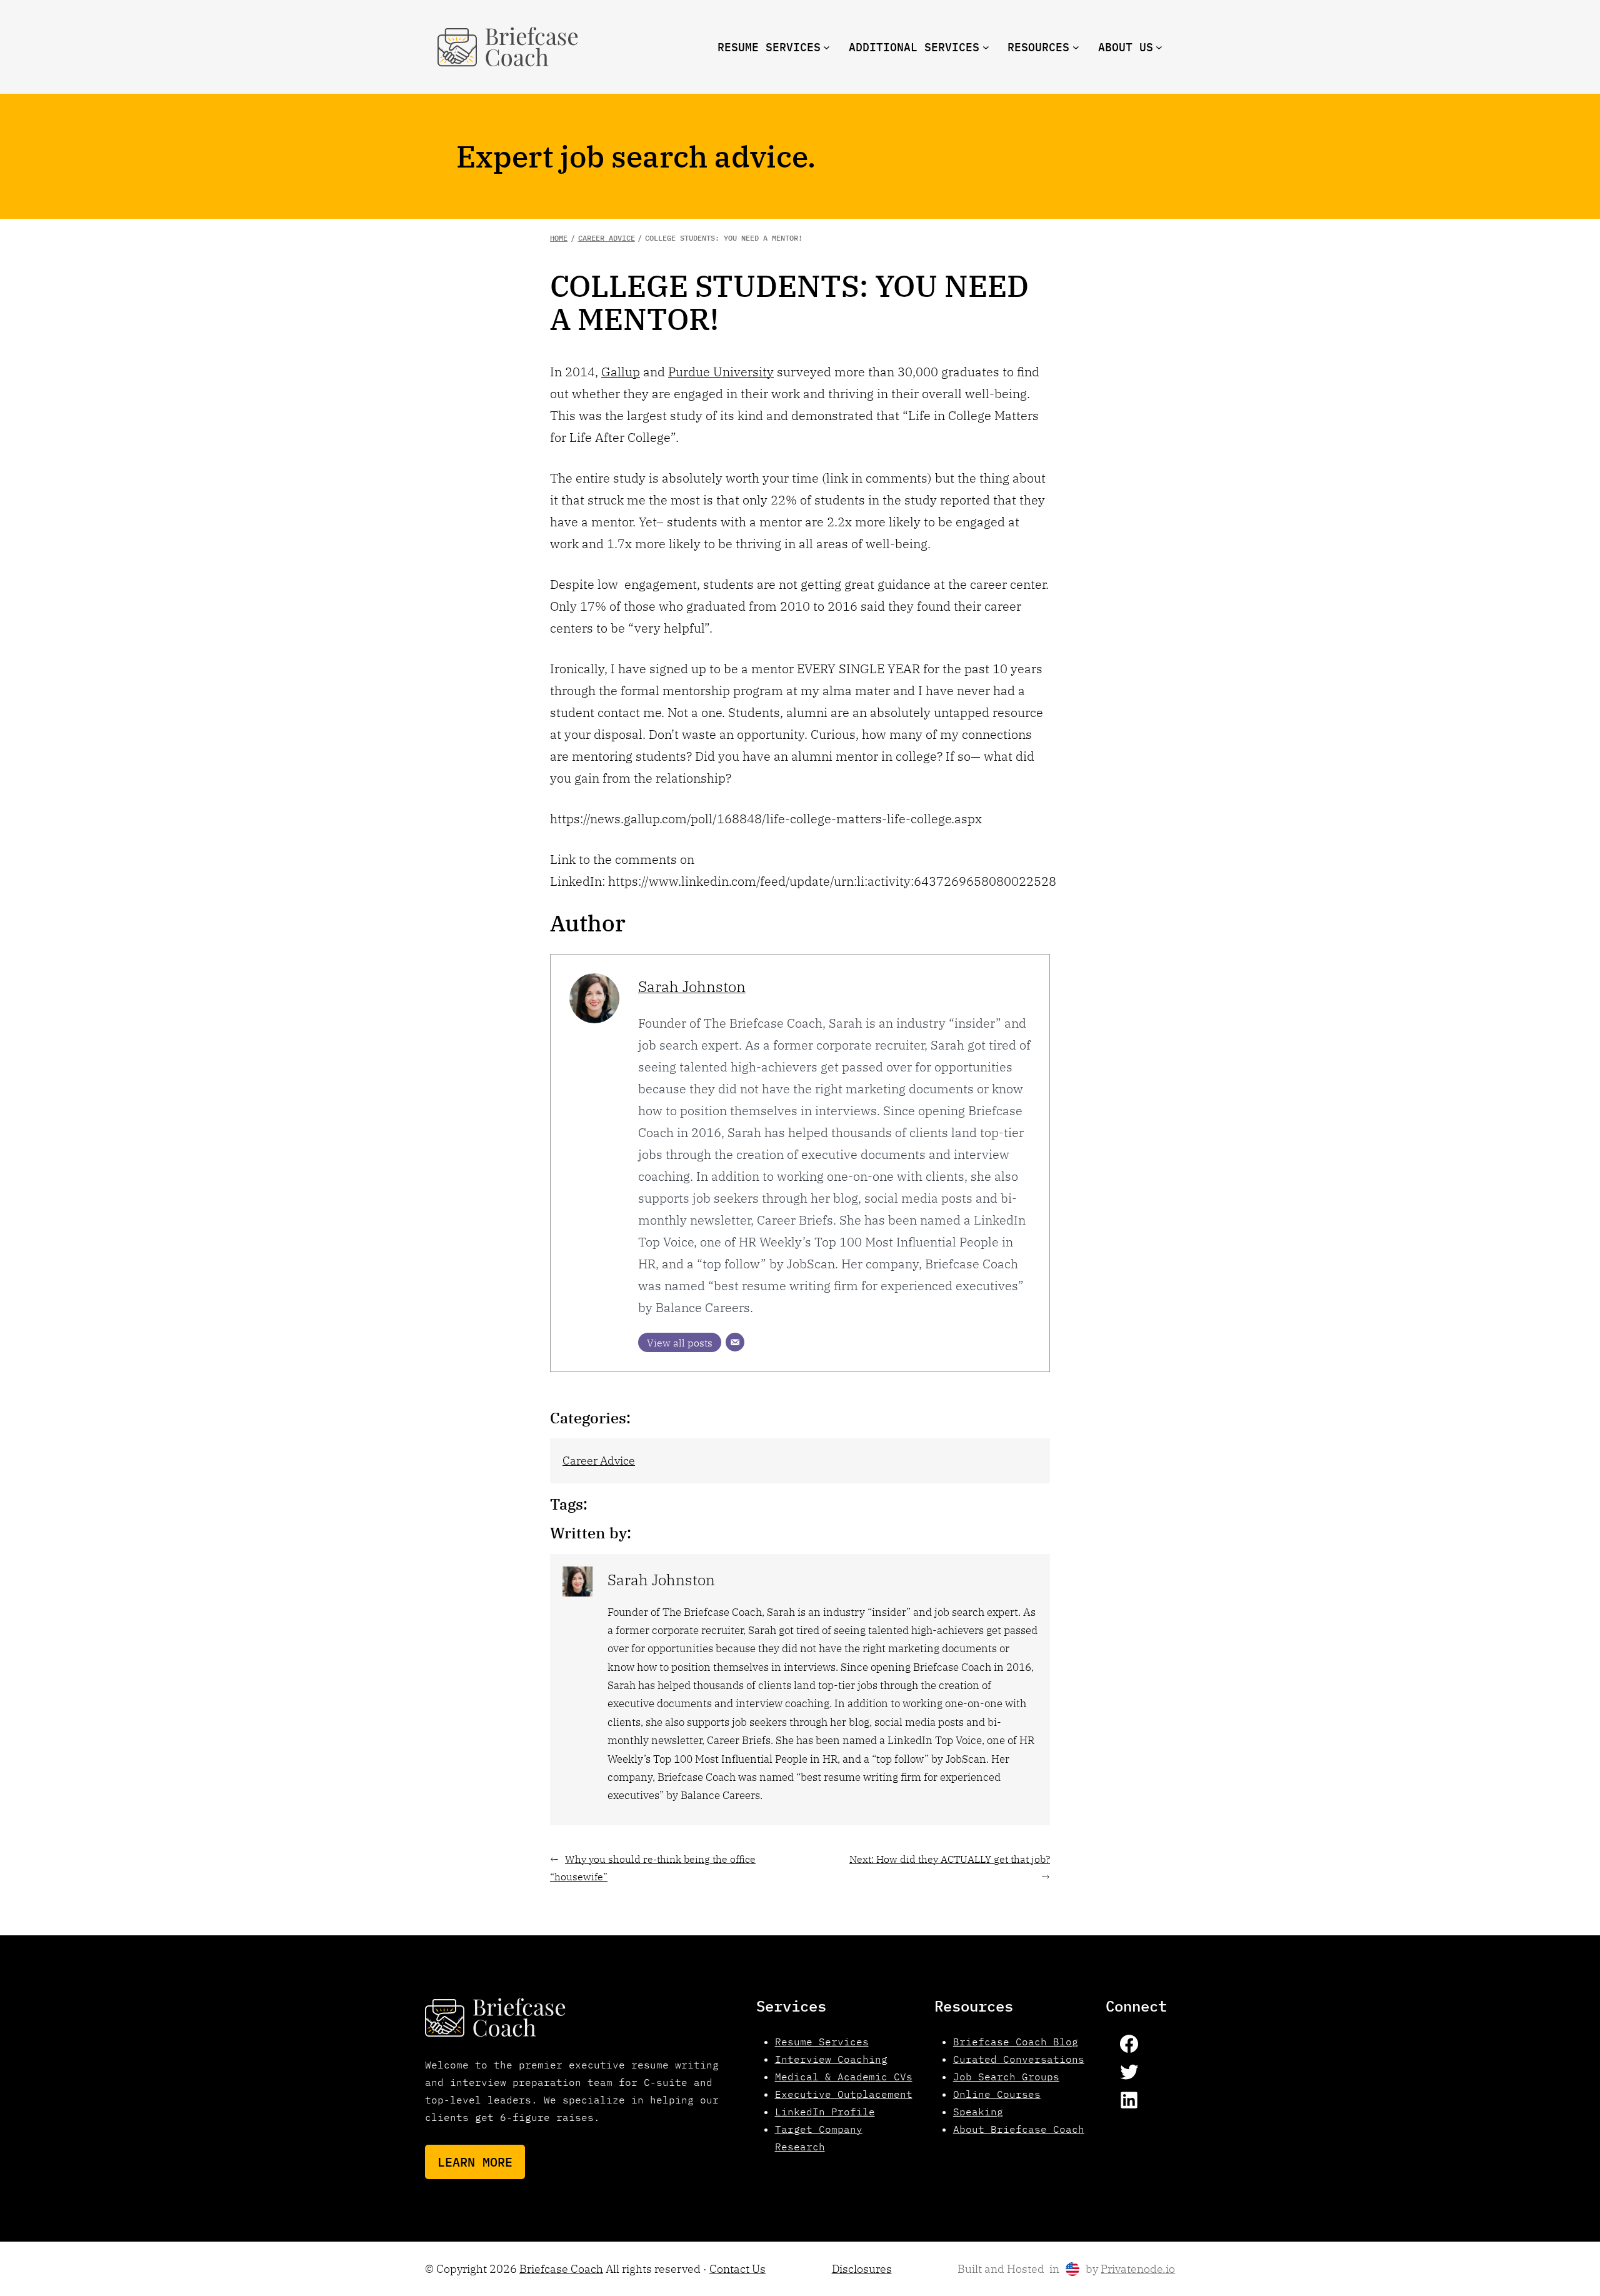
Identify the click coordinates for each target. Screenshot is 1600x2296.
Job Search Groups (1006, 2077)
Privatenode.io (1138, 2269)
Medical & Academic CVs (844, 2077)
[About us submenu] (1159, 47)
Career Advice (599, 1461)
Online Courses (997, 2094)
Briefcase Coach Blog (1016, 2042)
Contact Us (737, 2269)
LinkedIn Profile (825, 2112)
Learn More (475, 2162)
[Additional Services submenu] (986, 47)
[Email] (735, 1342)
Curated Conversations (1019, 2059)
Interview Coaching (831, 2059)
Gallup (621, 372)
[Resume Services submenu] (827, 47)
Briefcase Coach (561, 2269)
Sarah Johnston (692, 986)
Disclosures (862, 2269)
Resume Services (822, 2042)
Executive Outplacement (844, 2094)
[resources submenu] (1076, 47)
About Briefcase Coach (1019, 2129)
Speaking (978, 2112)
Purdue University (721, 372)
